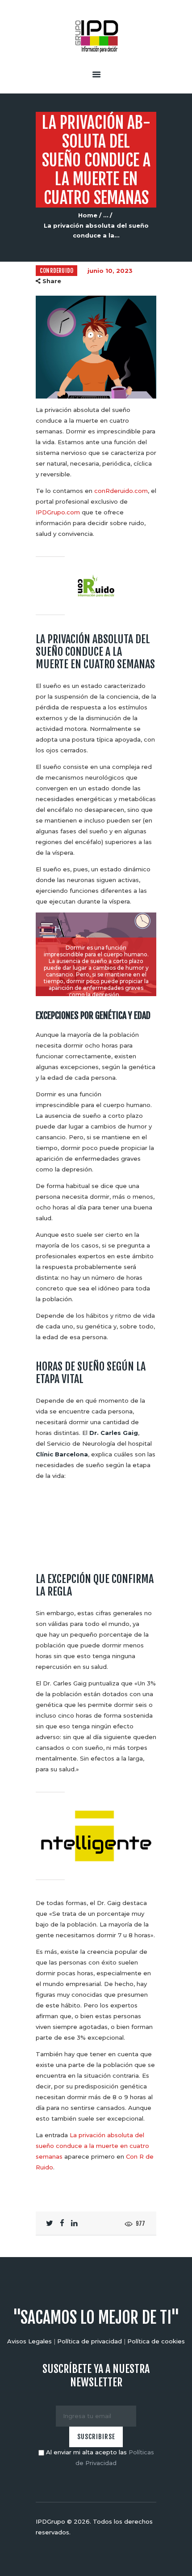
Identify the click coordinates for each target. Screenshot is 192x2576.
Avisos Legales (29, 2341)
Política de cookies (156, 2341)
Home (88, 215)
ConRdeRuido (56, 271)
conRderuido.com (121, 491)
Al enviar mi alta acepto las (99, 2457)
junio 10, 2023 (110, 271)
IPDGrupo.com (58, 512)
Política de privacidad (90, 2341)
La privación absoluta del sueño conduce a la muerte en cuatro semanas (92, 2146)
